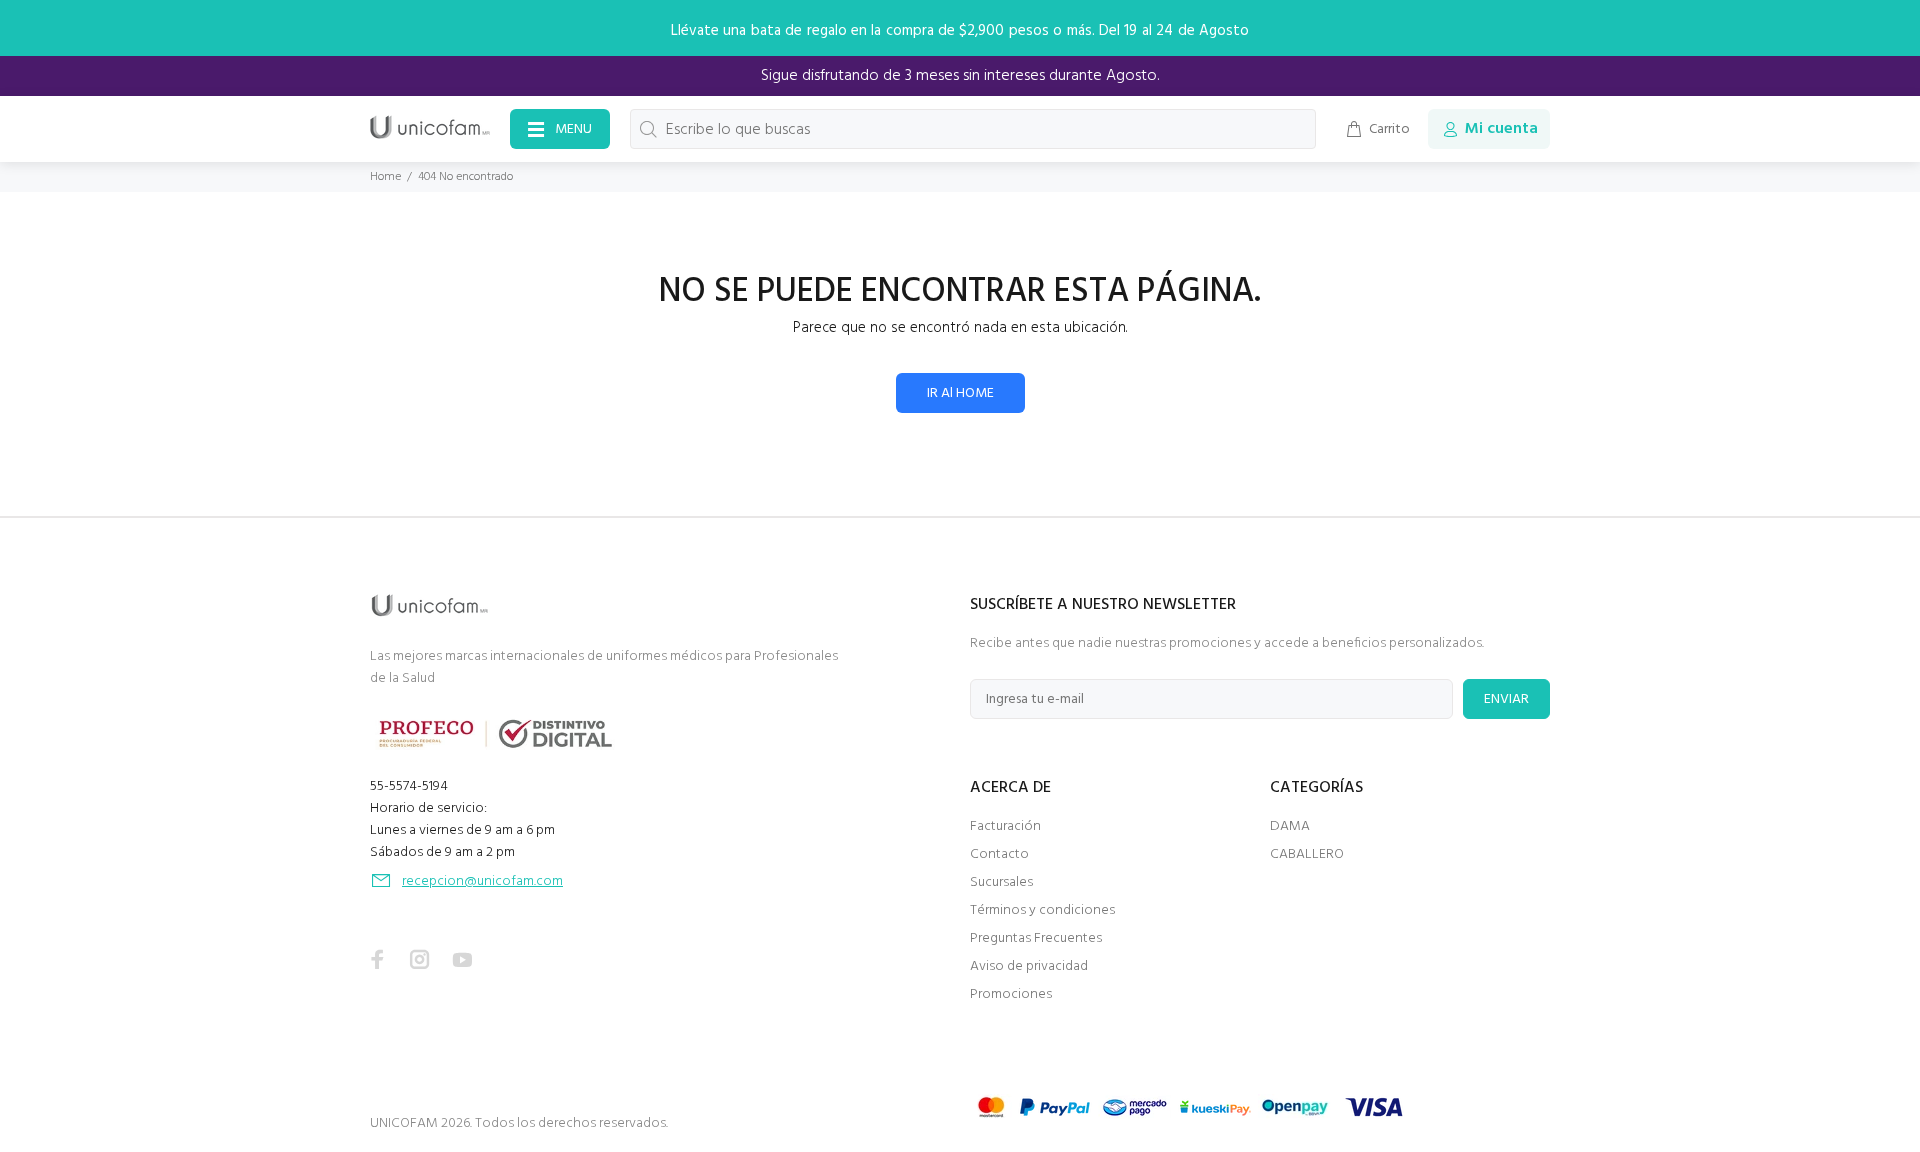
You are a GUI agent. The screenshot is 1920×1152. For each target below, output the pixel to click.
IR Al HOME (960, 393)
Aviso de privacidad (1029, 966)
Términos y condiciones (1042, 910)
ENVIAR (1506, 699)
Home (385, 177)
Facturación (1005, 826)
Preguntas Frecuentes (1036, 938)
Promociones (1011, 994)
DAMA (1290, 826)
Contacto (999, 854)
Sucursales (1001, 882)
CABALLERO (1307, 854)
